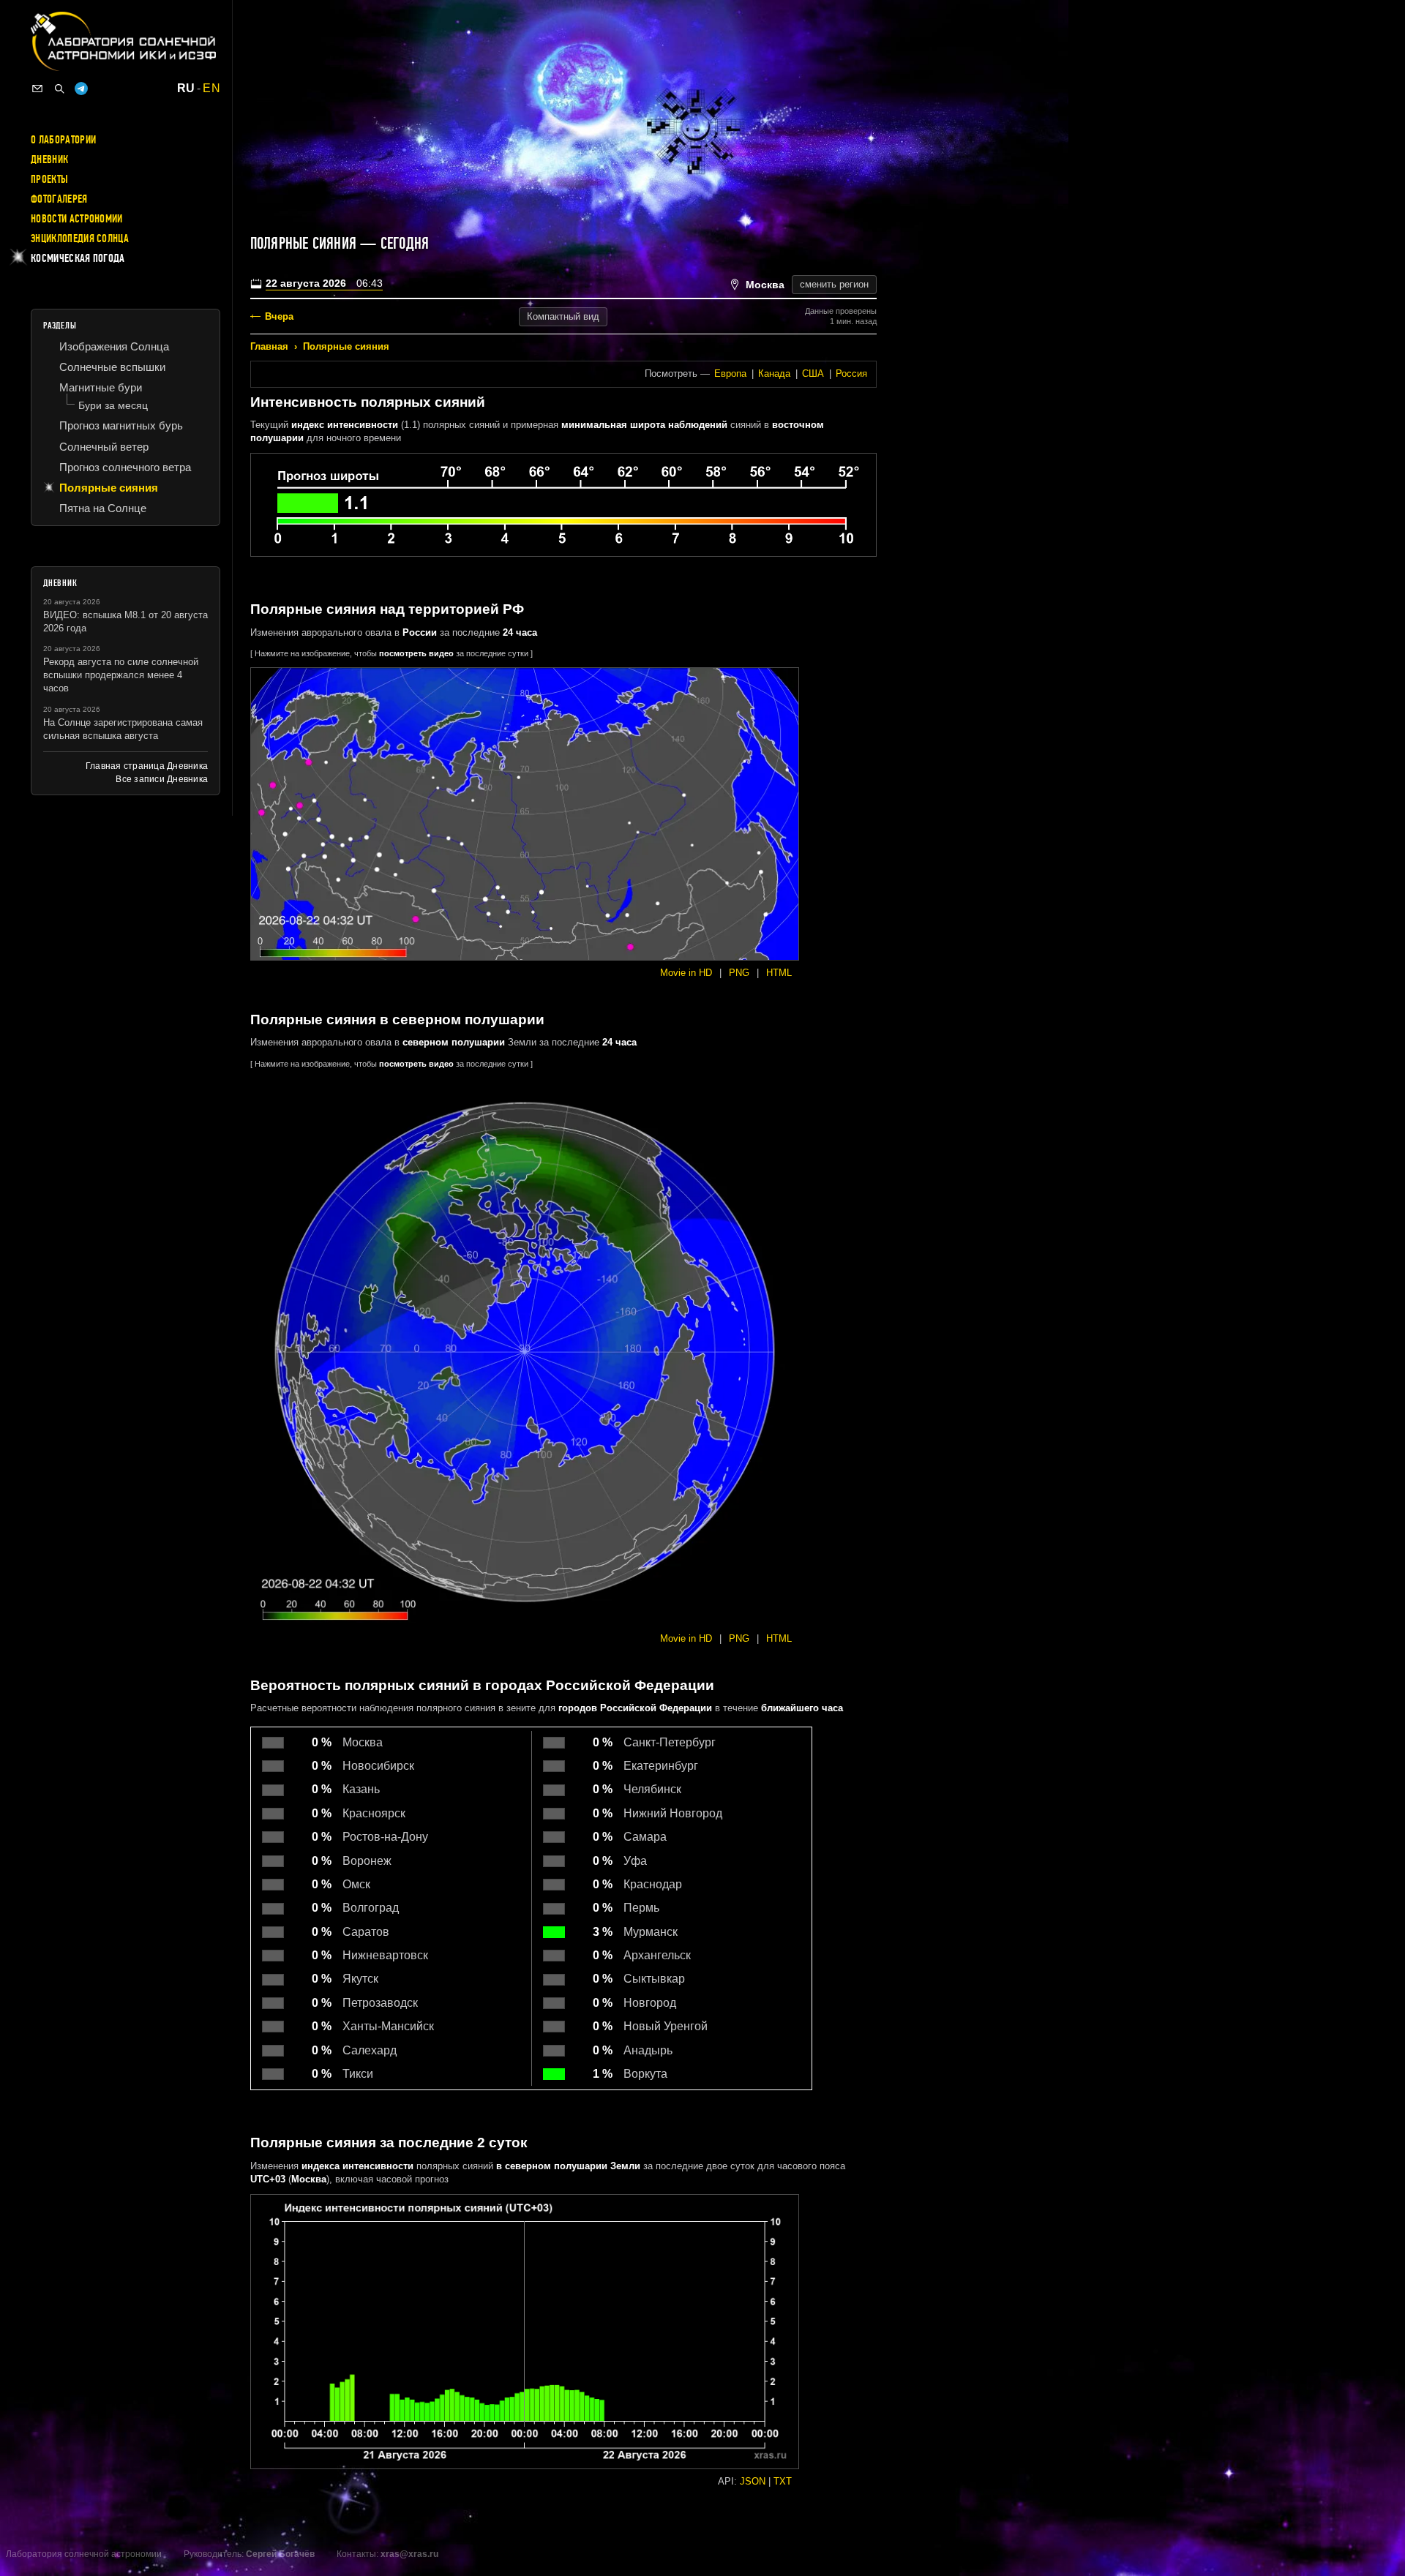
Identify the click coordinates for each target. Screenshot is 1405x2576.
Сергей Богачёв (280, 2554)
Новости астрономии (77, 219)
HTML (779, 973)
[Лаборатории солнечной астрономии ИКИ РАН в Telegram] (81, 89)
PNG (739, 973)
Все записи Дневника (162, 779)
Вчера (279, 316)
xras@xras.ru (409, 2554)
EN (211, 89)
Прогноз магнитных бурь (121, 425)
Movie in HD (686, 973)
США (813, 373)
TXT (783, 2481)
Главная (269, 346)
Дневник (49, 159)
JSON (753, 2481)
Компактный (563, 316)
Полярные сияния (346, 346)
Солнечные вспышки (112, 367)
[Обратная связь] (37, 89)
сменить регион (834, 284)
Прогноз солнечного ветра (125, 467)
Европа (730, 373)
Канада (774, 373)
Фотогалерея (59, 199)
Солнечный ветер (104, 447)
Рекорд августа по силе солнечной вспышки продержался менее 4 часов (121, 675)
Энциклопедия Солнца (80, 239)
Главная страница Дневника (147, 766)
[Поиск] (59, 89)
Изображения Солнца (114, 346)
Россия (851, 373)
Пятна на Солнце (103, 508)
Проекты (49, 179)
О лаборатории (63, 140)
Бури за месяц (113, 405)
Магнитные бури (101, 387)
